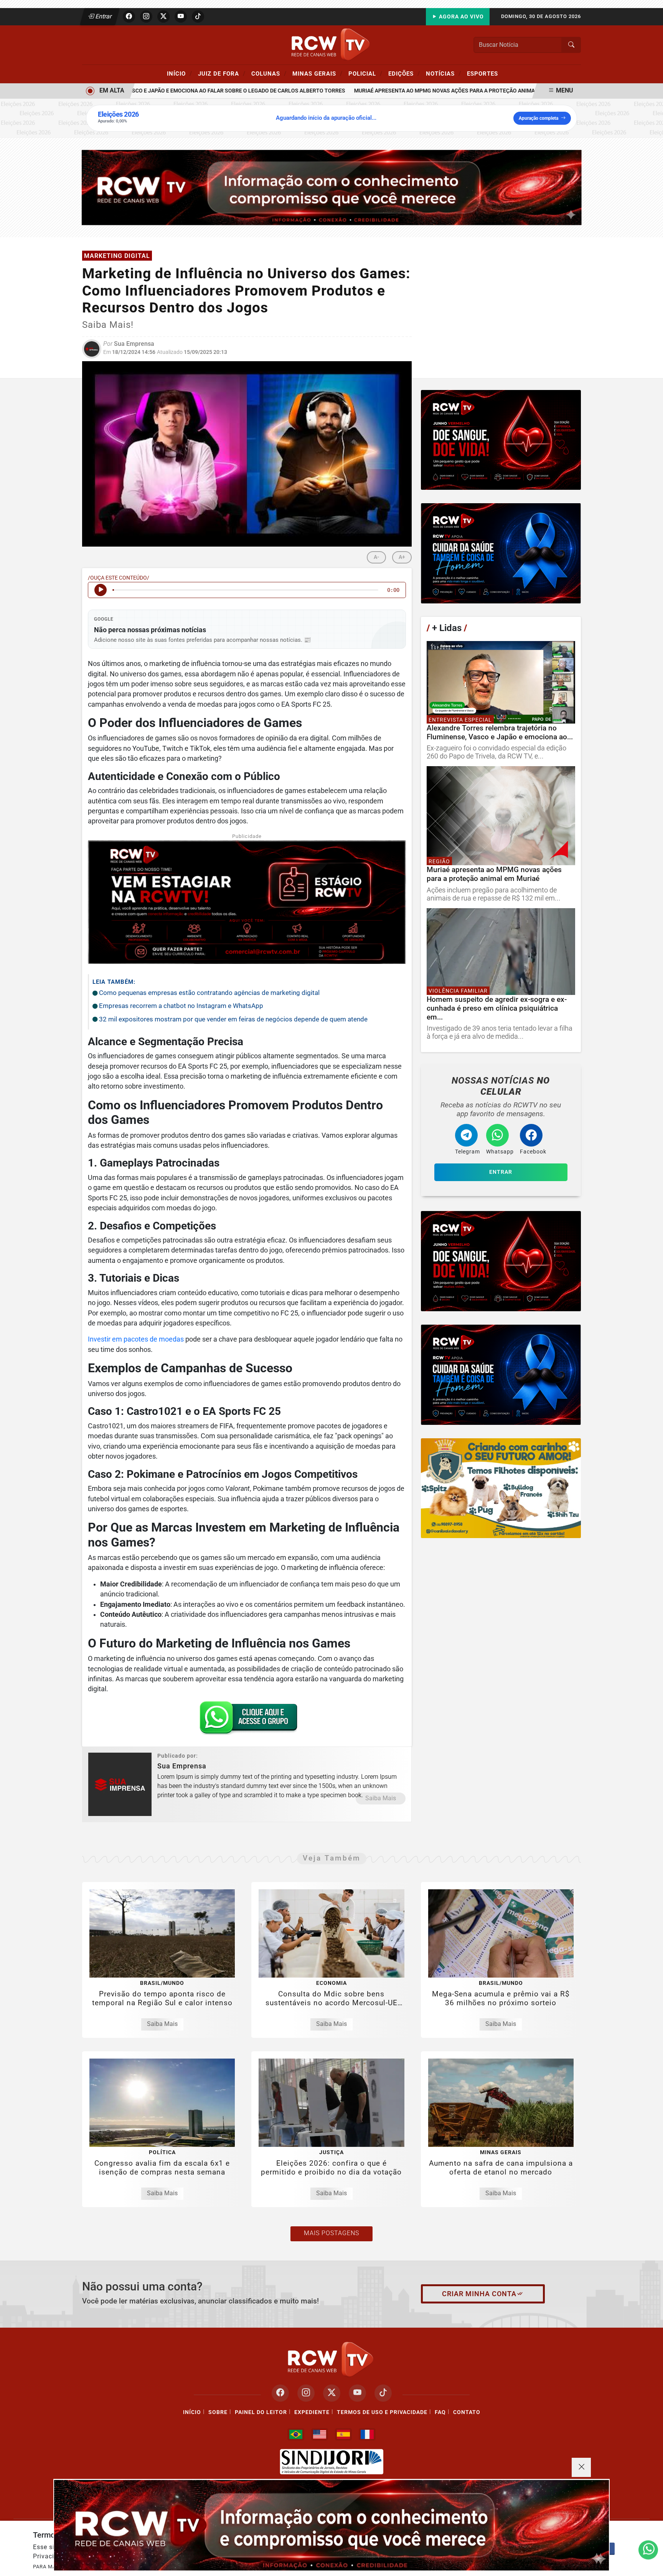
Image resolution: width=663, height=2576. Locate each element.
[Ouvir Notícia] (101, 590)
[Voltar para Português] (296, 2434)
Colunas (269, 73)
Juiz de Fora (222, 73)
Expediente (312, 2412)
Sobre (218, 2412)
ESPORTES (482, 74)
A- (376, 557)
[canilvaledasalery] (501, 1488)
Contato (467, 2412)
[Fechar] (581, 2467)
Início (180, 73)
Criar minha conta (479, 2294)
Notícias (444, 73)
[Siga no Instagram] (146, 17)
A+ (402, 557)
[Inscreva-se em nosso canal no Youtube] (357, 2393)
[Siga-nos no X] (332, 2393)
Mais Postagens (331, 2233)
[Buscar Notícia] (571, 45)
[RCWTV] (331, 44)
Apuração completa (538, 118)
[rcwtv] (332, 187)
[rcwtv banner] (331, 2525)
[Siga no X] (163, 17)
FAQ (440, 2412)
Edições (404, 73)
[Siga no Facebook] (129, 17)
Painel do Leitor (261, 2412)
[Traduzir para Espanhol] (343, 2434)
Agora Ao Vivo (461, 17)
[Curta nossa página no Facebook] (280, 2393)
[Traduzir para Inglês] (320, 2434)
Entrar (103, 16)
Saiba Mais (381, 1798)
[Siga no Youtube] (181, 17)
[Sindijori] (331, 2462)
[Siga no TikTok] (198, 17)
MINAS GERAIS (317, 73)
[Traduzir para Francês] (367, 2434)
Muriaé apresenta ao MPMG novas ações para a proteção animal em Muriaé (419, 91)
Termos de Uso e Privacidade (382, 2412)
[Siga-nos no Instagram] (306, 2393)
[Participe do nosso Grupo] (247, 1720)
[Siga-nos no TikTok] (383, 2393)
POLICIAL (365, 73)
